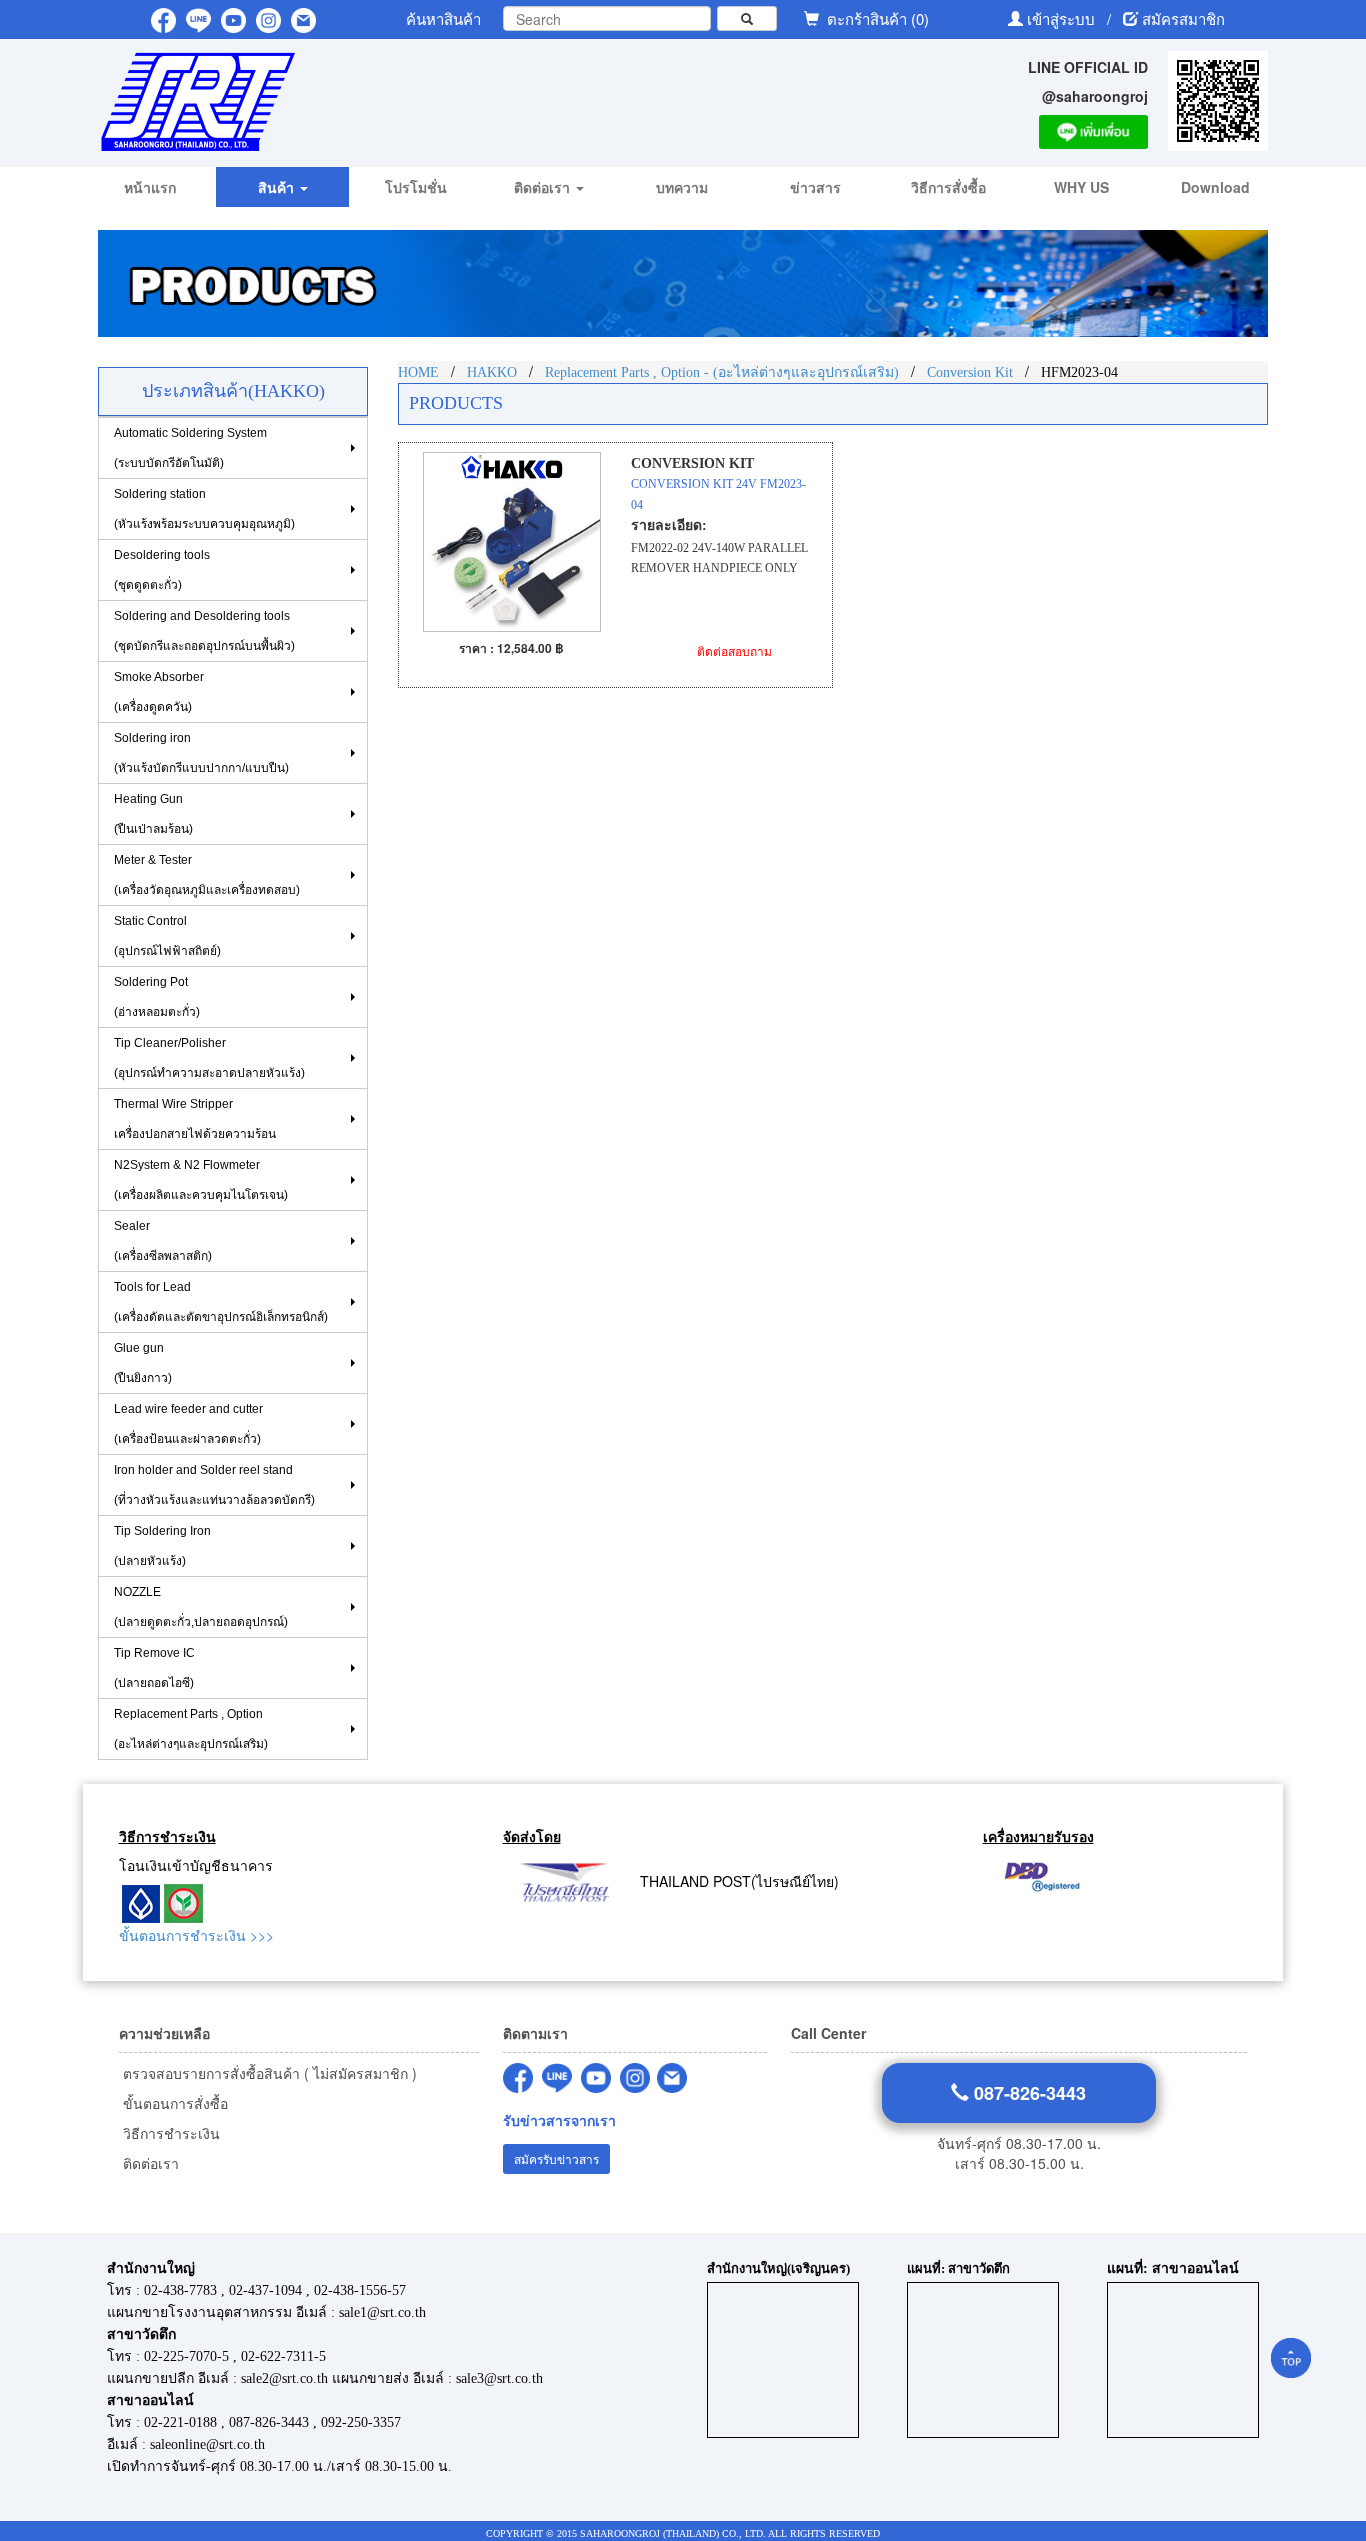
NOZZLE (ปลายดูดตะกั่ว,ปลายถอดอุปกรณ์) (201, 1607)
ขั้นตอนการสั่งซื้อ (173, 2103)
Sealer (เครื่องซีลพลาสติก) (163, 1241)
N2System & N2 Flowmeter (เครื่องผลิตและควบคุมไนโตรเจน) (201, 1180)
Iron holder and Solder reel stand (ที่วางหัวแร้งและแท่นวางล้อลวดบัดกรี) (214, 1485)
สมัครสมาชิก (1183, 18)
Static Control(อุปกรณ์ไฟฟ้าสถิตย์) (167, 936)
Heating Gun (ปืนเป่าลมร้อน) (153, 814)
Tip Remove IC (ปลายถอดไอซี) (154, 1668)
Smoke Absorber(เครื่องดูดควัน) (159, 692)
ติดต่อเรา (149, 2163)
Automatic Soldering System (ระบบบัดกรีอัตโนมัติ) (190, 448)
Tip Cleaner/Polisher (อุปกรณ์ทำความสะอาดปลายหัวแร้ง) (209, 1058)
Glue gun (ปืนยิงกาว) (143, 1363)
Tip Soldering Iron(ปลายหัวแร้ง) (162, 1546)
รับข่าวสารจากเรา (559, 2120)
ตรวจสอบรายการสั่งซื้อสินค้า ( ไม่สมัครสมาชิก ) (268, 2073)
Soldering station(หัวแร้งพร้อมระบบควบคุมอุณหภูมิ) (204, 509)
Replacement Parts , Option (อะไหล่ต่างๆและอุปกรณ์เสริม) (191, 1729)
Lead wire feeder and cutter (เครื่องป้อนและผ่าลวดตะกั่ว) (188, 1424)
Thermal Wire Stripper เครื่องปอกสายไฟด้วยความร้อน (195, 1119)
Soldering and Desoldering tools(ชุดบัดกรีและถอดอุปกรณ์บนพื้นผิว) (204, 631)
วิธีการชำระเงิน (169, 2133)
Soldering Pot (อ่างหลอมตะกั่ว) (157, 997)
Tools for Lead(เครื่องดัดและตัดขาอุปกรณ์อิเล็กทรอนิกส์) (221, 1302)
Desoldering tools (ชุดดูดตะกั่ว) (162, 570)
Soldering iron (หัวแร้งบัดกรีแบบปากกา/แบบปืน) (201, 753)
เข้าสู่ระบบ (1063, 18)
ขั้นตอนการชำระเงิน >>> (196, 1935)
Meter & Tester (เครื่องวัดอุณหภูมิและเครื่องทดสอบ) (207, 875)
